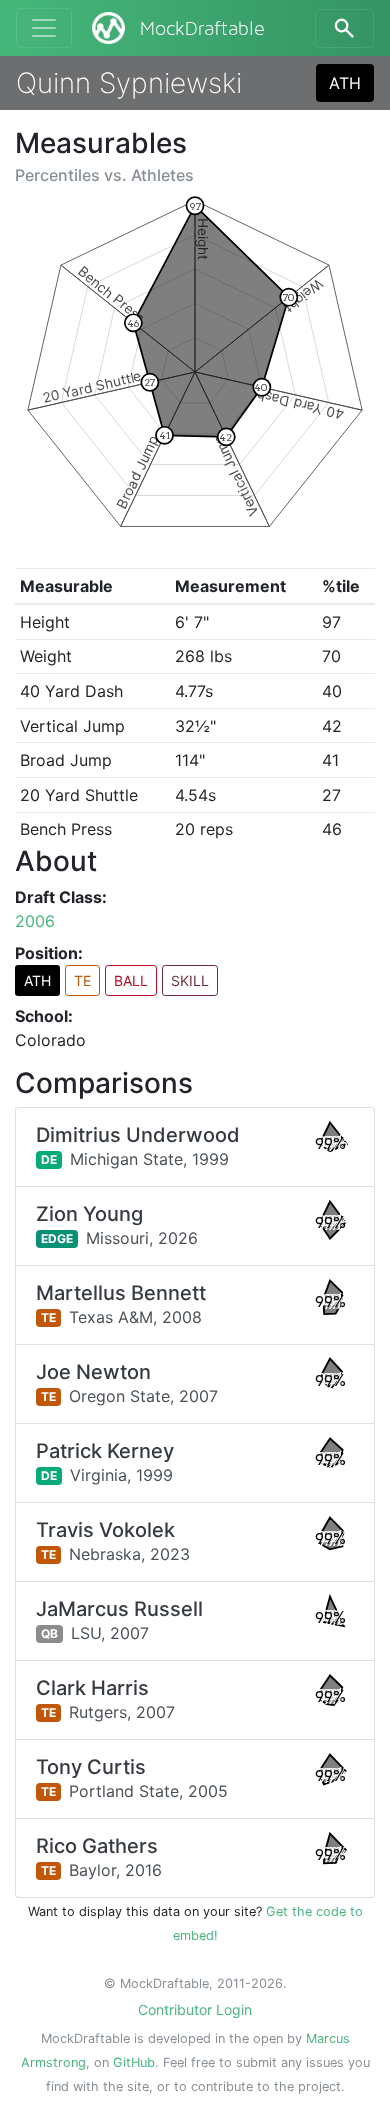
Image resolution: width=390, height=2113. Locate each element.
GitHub (134, 2062)
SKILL (190, 980)
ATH (345, 83)
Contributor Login (195, 2009)
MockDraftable (202, 29)
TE (82, 980)
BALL (131, 980)
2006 (35, 921)
